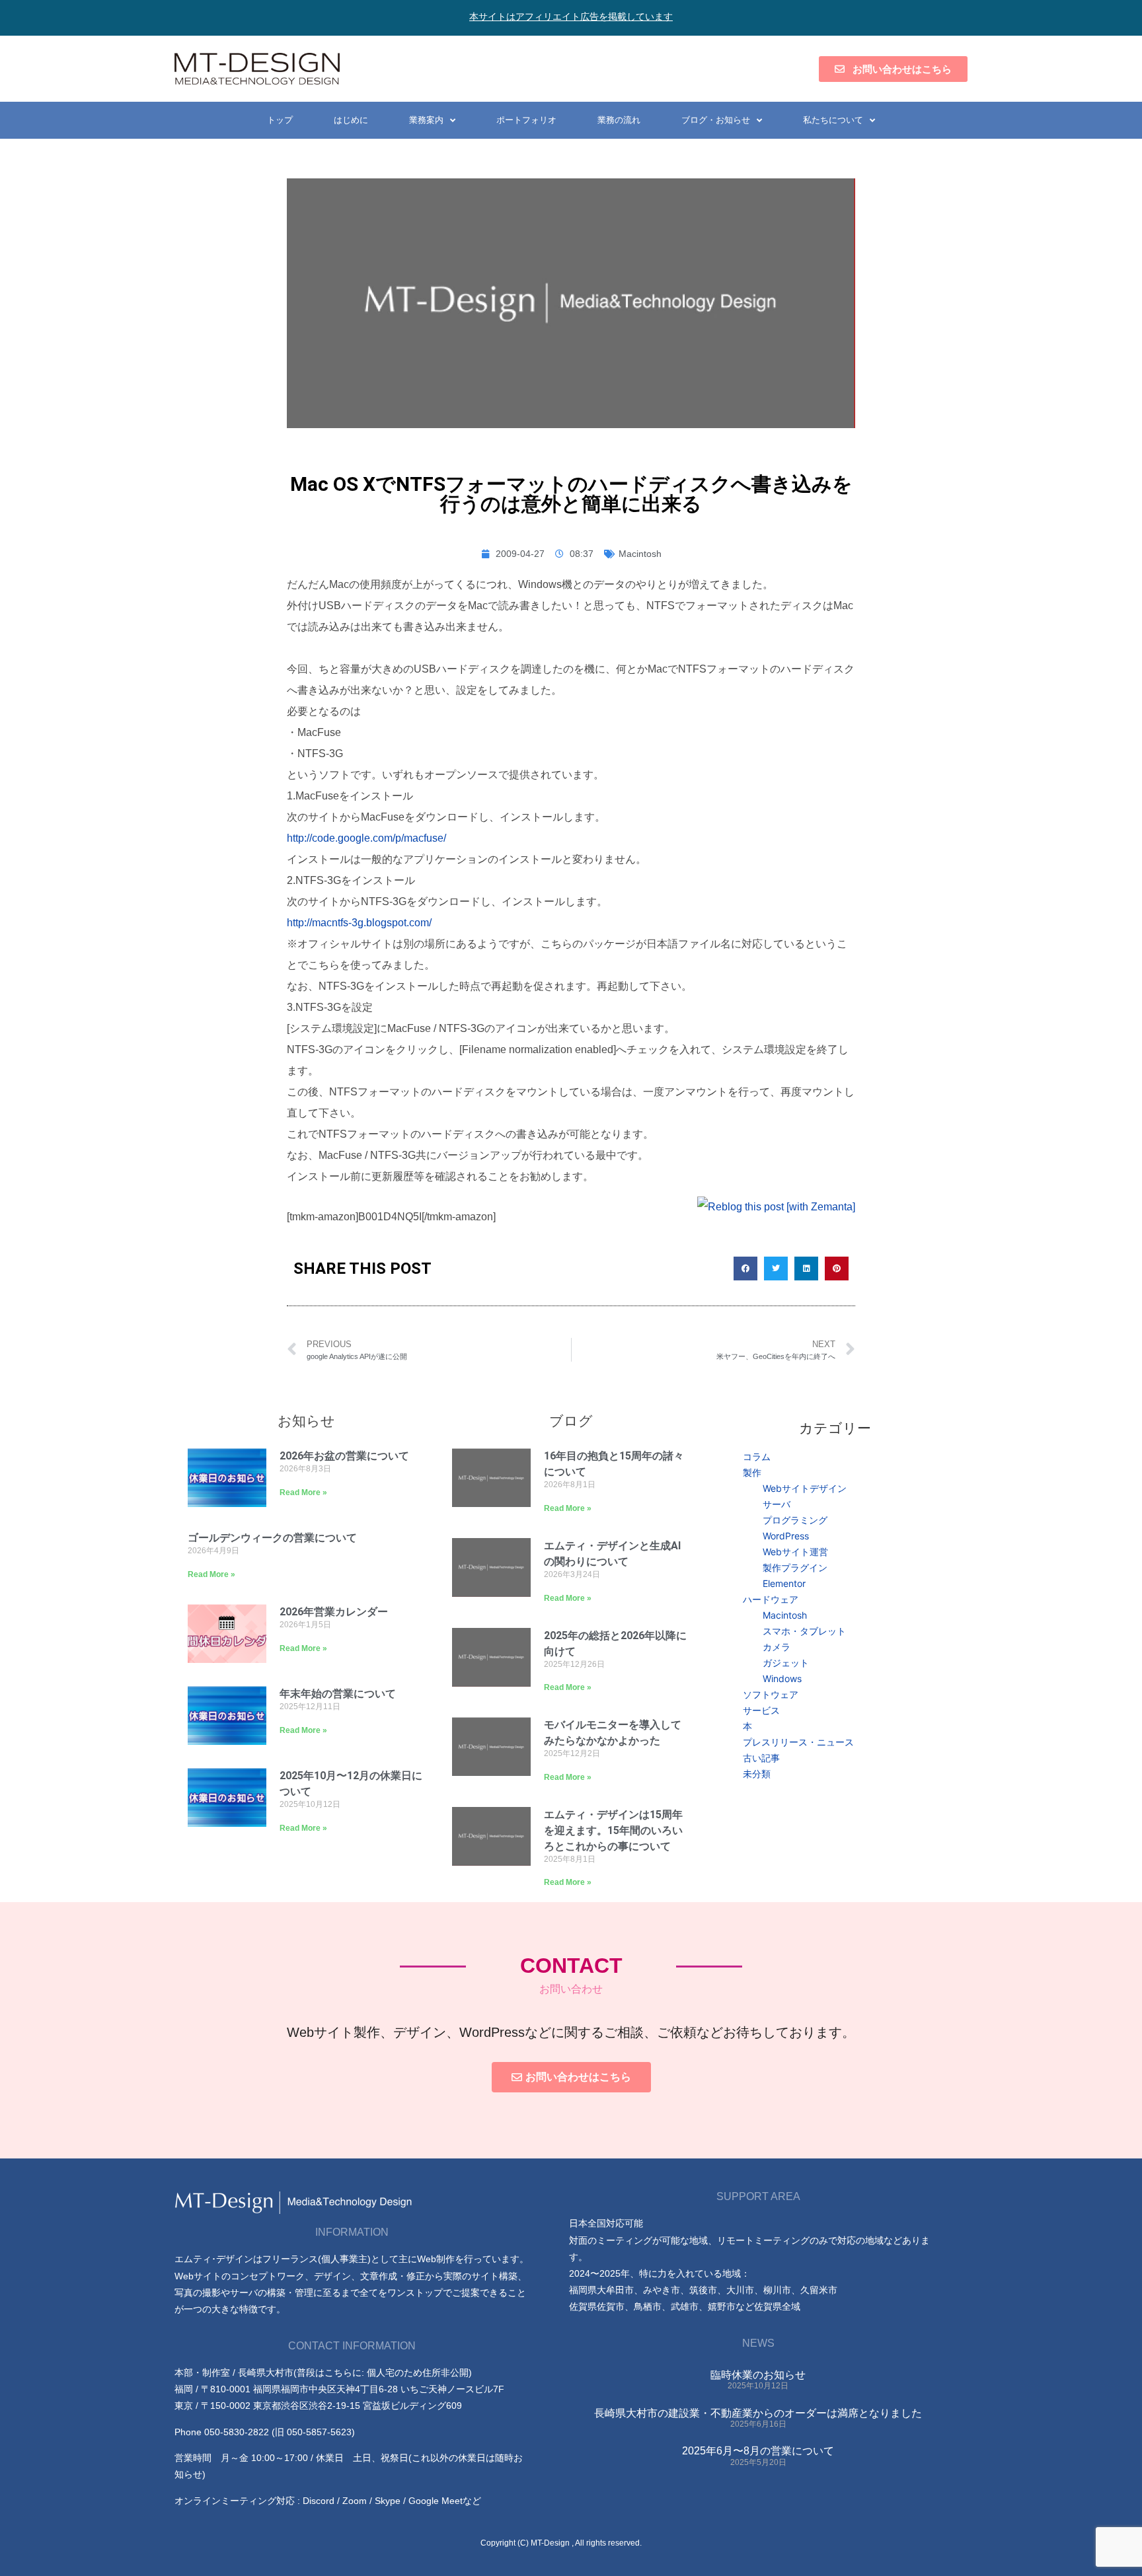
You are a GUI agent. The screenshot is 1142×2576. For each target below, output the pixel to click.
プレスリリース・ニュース (798, 1742)
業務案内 (426, 120)
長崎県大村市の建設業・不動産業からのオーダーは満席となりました (758, 2413)
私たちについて (833, 120)
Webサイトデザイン (805, 1488)
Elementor (784, 1583)
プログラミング (795, 1520)
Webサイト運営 (795, 1552)
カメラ (777, 1647)
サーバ (777, 1504)
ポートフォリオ (526, 120)
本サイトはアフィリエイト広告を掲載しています (571, 17)
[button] (745, 1269)
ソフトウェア (771, 1694)
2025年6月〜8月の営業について (758, 2451)
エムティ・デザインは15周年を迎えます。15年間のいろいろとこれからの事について (613, 1830)
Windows (782, 1678)
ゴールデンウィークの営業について (272, 1538)
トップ (280, 120)
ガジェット (786, 1663)
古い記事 (761, 1758)
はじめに (351, 120)
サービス (761, 1710)
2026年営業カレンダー (334, 1612)
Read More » (303, 1492)
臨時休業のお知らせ (758, 2375)
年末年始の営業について (338, 1694)
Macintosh (640, 554)
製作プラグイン (795, 1567)
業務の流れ (619, 120)
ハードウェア (771, 1599)
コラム (757, 1456)
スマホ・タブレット (804, 1631)
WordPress (786, 1536)
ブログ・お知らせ (716, 120)
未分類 (757, 1774)
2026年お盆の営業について (344, 1456)
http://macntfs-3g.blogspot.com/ (359, 923)
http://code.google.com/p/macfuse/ (366, 838)
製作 (752, 1472)
